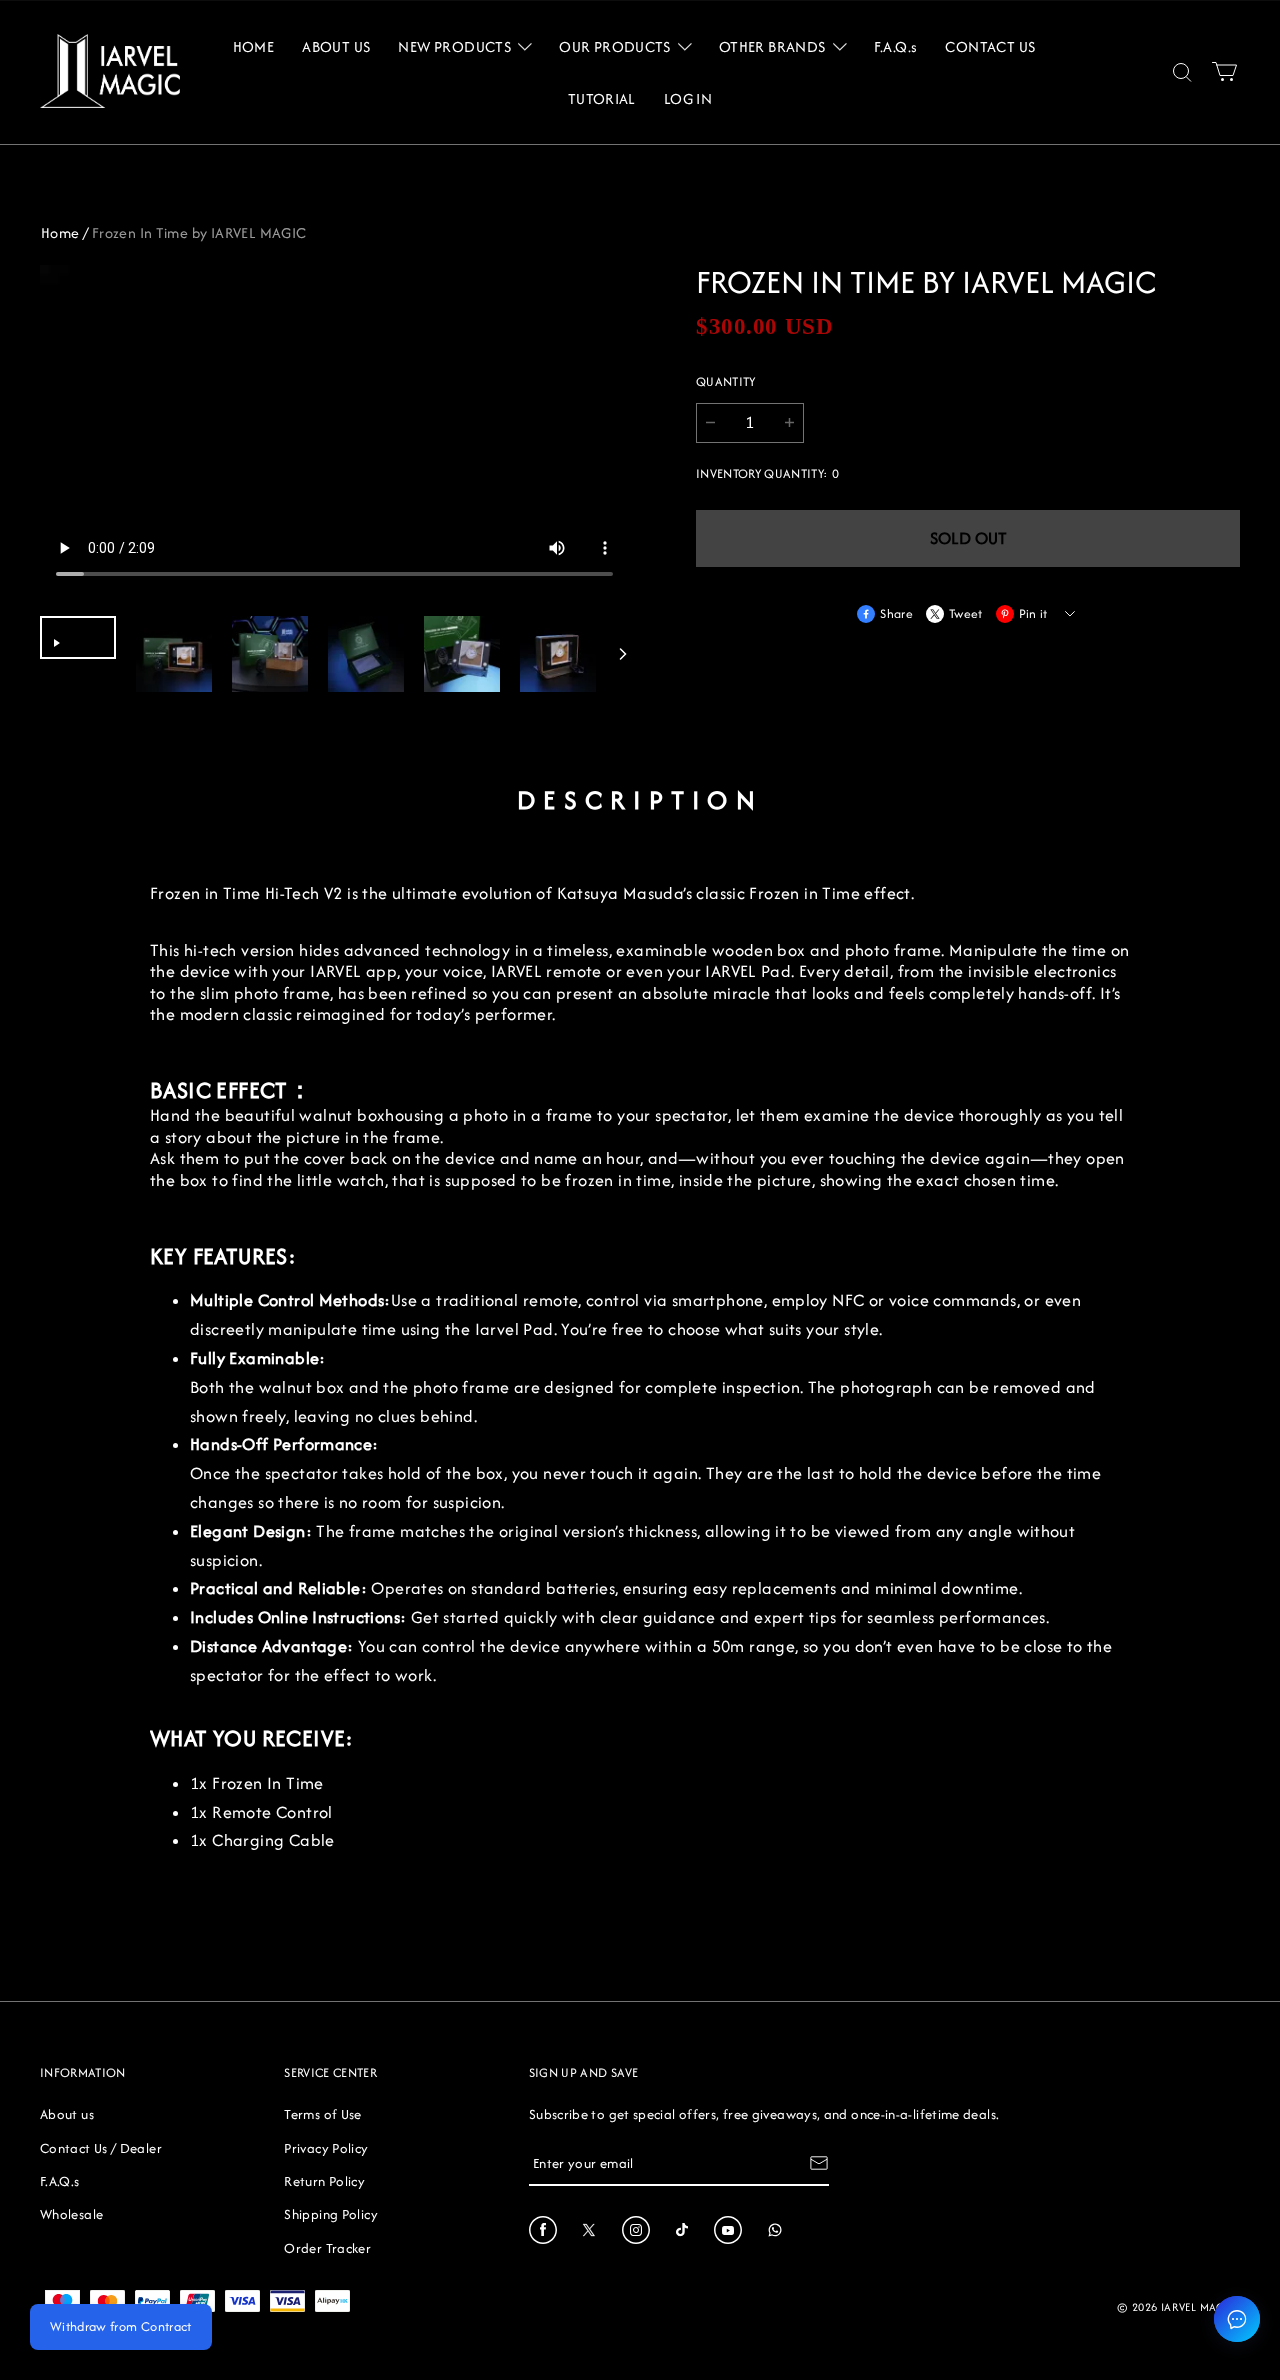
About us (67, 2114)
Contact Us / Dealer (101, 2148)
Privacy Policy (326, 2148)
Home (60, 232)
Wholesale (71, 2214)
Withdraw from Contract (121, 2326)
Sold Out (968, 538)
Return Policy (324, 2181)
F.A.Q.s (60, 2181)
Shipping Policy (330, 2214)
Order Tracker (327, 2248)
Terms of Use (322, 2114)
